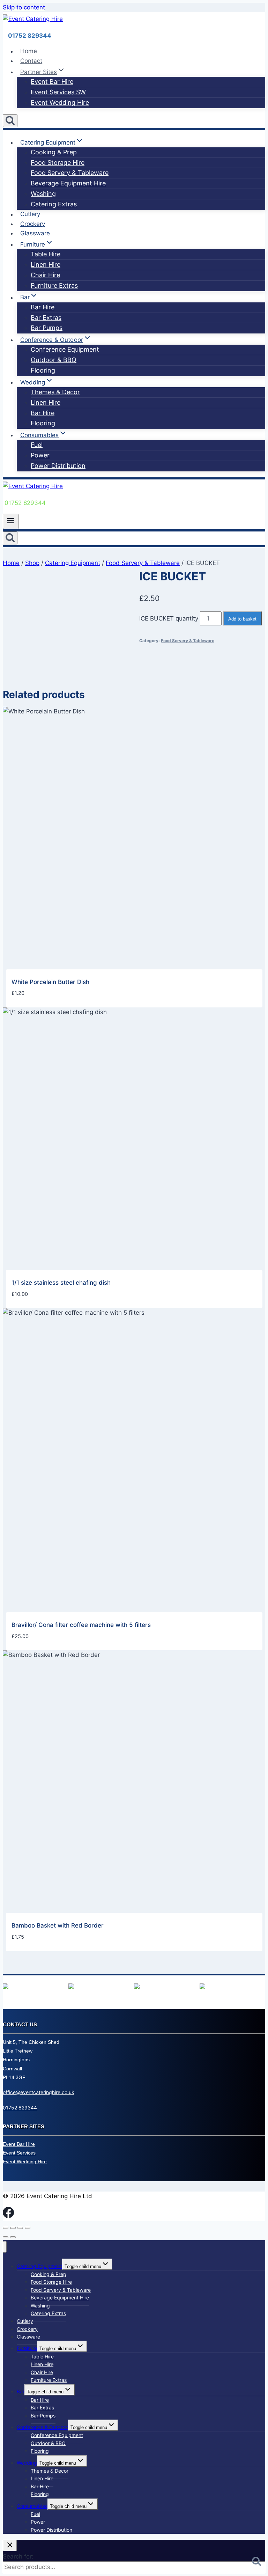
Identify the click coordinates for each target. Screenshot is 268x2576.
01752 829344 (20, 2108)
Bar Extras (46, 318)
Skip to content (24, 7)
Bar (21, 2391)
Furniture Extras (54, 285)
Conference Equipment (65, 349)
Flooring (43, 370)
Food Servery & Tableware (70, 173)
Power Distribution (58, 466)
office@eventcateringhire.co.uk (39, 2092)
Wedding (27, 2463)
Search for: (18, 2556)
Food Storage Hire (58, 163)
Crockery (33, 224)
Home (29, 51)
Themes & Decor (55, 392)
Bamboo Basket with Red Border (58, 1925)
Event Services (19, 2153)
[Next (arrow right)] (13, 2237)
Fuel (37, 445)
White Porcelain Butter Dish (50, 982)
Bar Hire (43, 307)
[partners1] (6, 1987)
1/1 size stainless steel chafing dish (61, 1283)
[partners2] (71, 1987)
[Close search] (10, 2545)
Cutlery (30, 214)
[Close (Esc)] (28, 2228)
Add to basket (242, 619)
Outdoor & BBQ (54, 360)
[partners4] (202, 1987)
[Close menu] (5, 2247)
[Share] (20, 2228)
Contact (31, 61)
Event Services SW (58, 92)
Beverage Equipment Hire (68, 183)
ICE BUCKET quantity (169, 618)
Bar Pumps (47, 328)
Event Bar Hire (52, 82)
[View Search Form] (10, 121)
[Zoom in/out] (6, 2228)
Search (259, 2563)
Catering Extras (54, 204)
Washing (43, 194)
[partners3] (137, 1987)
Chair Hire (45, 275)
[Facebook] (8, 2216)
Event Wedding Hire (60, 102)
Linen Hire (46, 265)
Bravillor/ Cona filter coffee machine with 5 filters (81, 1625)
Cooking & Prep (54, 152)
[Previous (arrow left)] (6, 2237)
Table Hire (46, 254)
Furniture (27, 2348)
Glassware (35, 233)
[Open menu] (11, 521)
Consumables (32, 2506)
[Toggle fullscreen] (13, 2228)
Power (40, 455)
